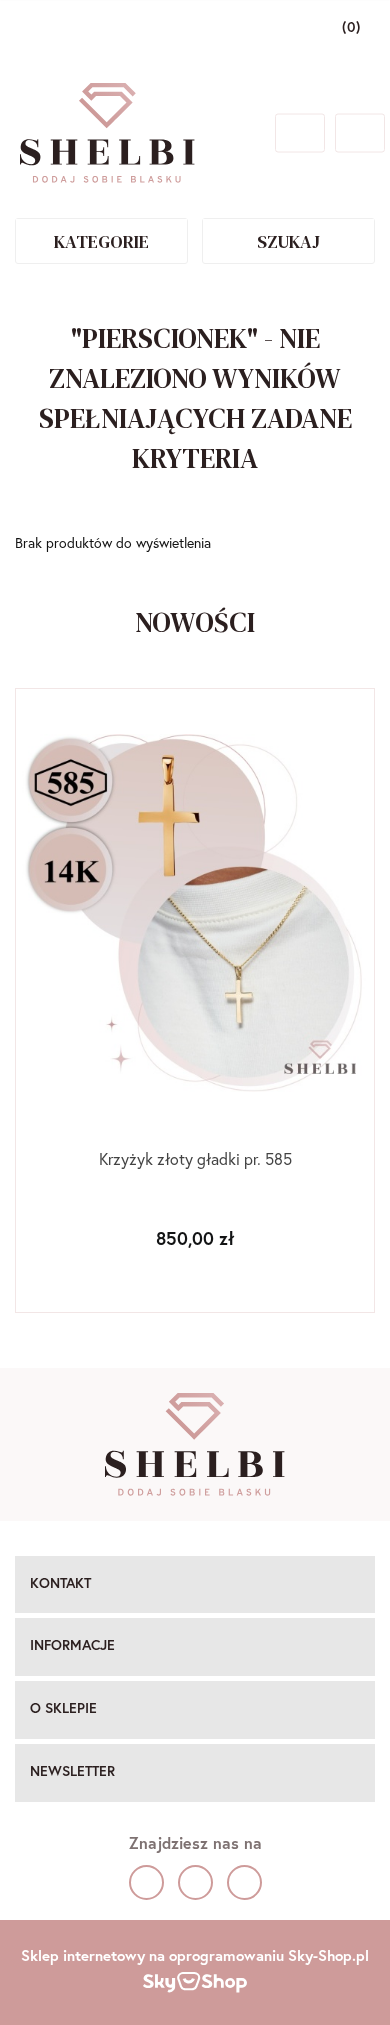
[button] (195, 1585)
